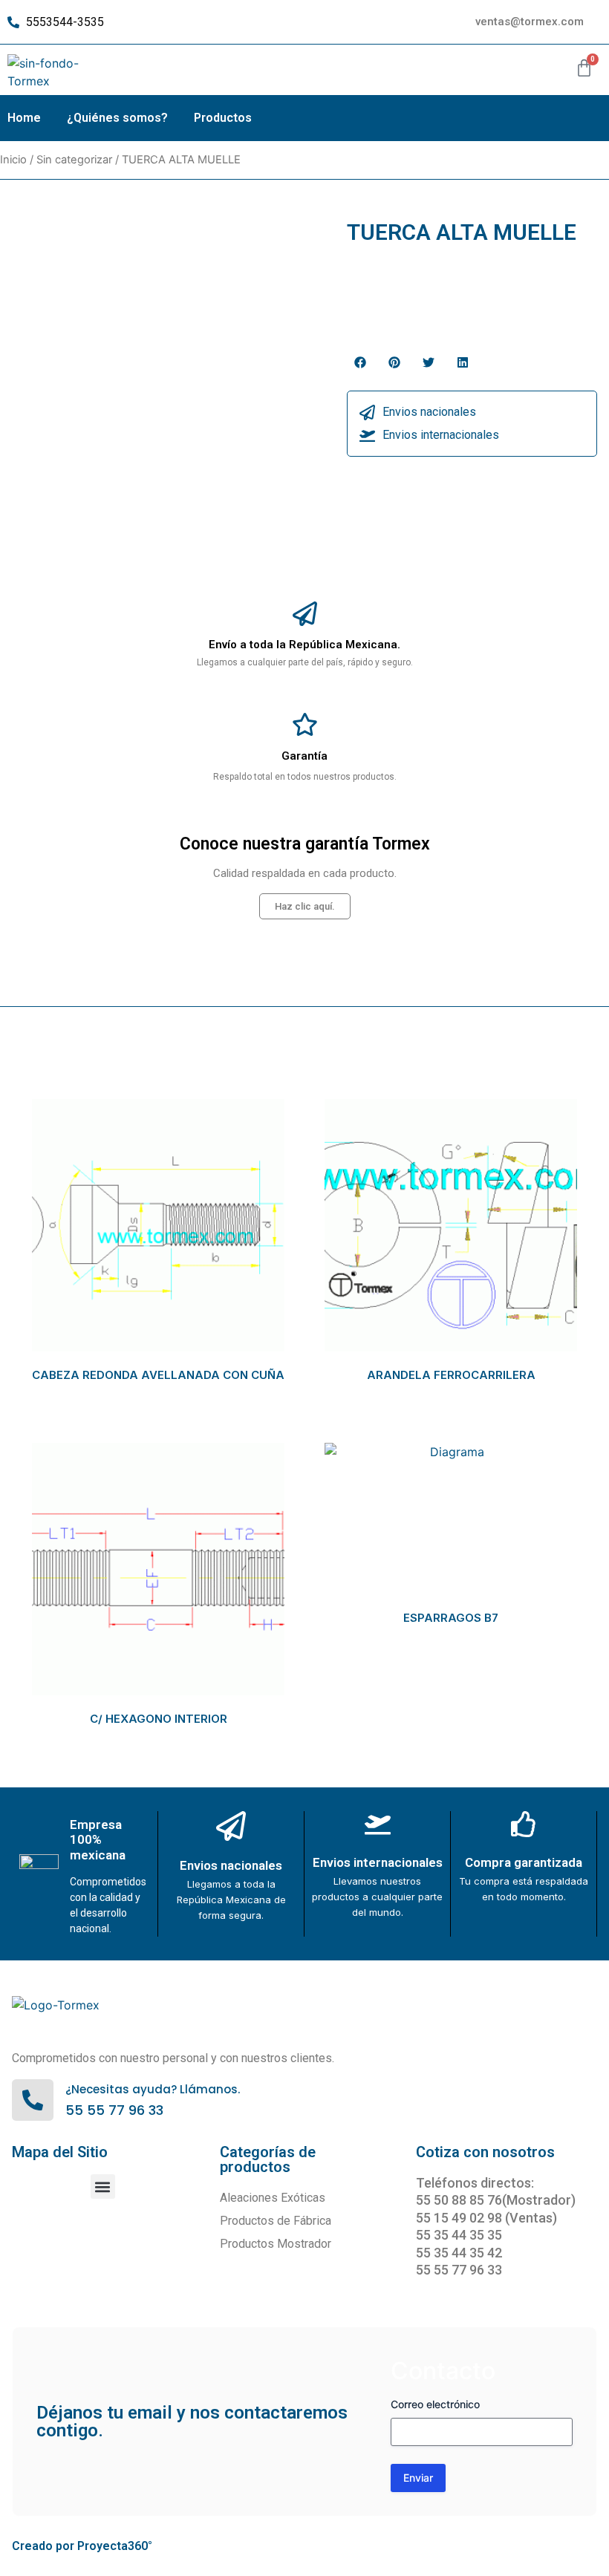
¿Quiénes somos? (117, 118)
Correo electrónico (435, 2404)
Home (24, 118)
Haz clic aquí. (305, 906)
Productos (223, 118)
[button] (360, 362)
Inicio (13, 160)
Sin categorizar (74, 160)
